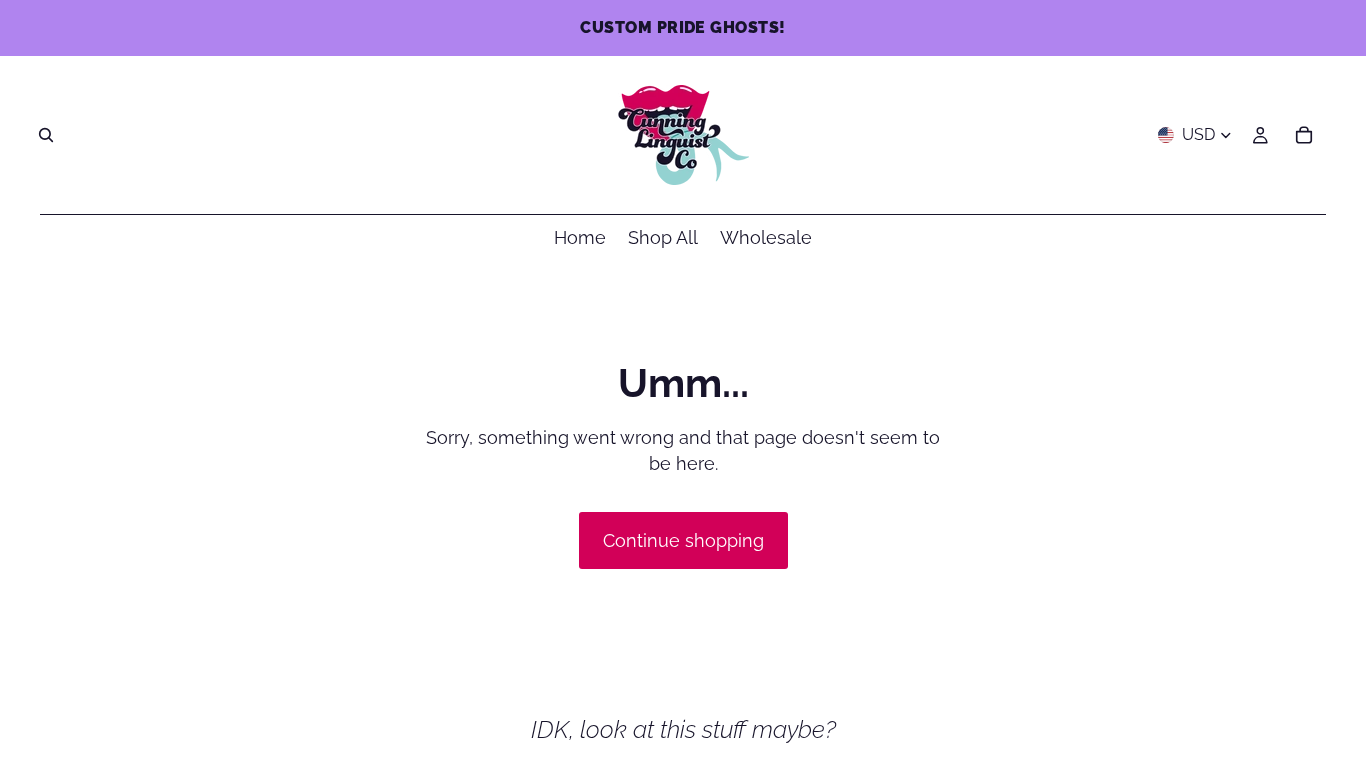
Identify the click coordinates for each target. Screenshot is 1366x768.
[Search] (46, 135)
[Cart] (1304, 135)
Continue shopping (683, 540)
